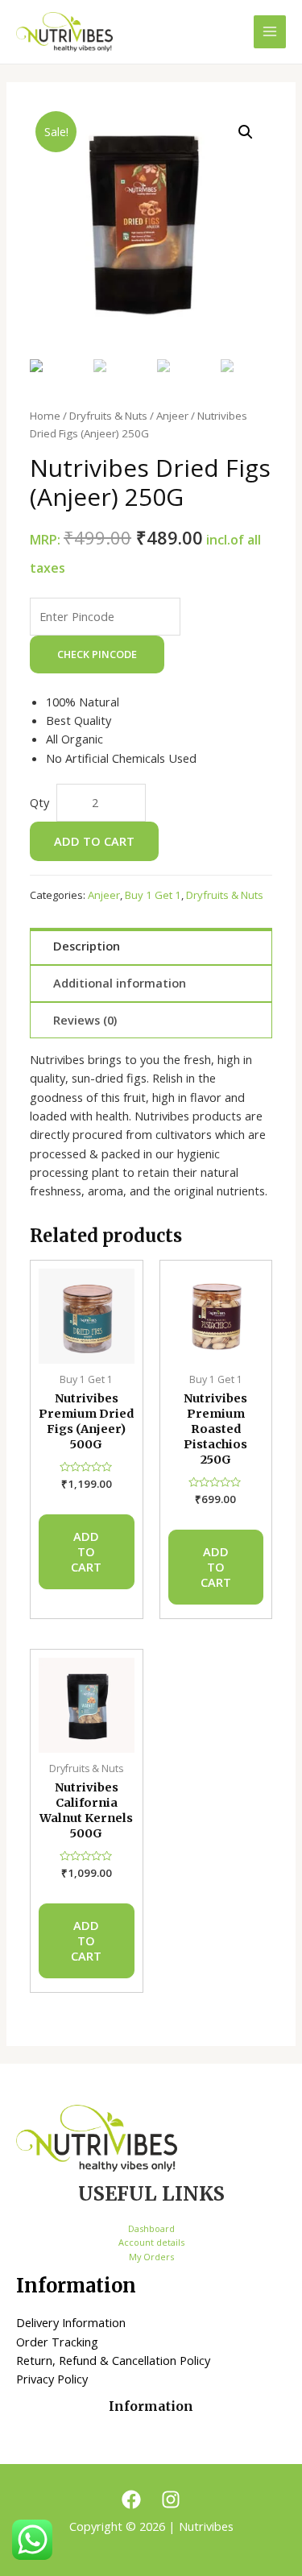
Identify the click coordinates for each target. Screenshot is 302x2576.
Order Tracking (57, 2342)
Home (45, 416)
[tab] (151, 946)
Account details (151, 2242)
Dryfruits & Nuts (108, 416)
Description (87, 946)
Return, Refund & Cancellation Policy (113, 2360)
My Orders (151, 2257)
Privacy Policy (52, 2379)
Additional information (120, 983)
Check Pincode (97, 654)
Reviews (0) (85, 1020)
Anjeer (172, 416)
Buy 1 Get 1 (153, 895)
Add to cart (94, 841)
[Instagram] (171, 2499)
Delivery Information (71, 2322)
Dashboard (151, 2228)
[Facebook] (131, 2499)
